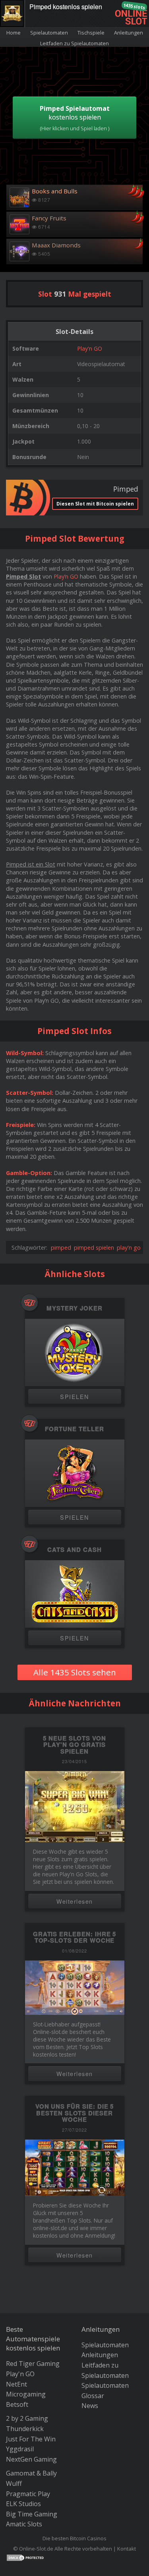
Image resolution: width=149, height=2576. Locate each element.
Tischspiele (91, 33)
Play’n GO (66, 576)
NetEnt (16, 2384)
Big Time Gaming (32, 2514)
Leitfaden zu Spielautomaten (74, 43)
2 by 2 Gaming (27, 2418)
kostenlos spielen (75, 118)
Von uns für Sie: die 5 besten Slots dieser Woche (75, 2113)
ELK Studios (23, 2504)
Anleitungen (129, 33)
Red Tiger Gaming (33, 2364)
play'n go (129, 1247)
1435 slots (134, 6)
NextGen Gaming (31, 2459)
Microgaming (26, 2394)
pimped (61, 1247)
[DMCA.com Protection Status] (26, 2557)
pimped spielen (94, 1247)
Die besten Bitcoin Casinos (74, 2538)
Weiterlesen (75, 1901)
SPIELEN (74, 1396)
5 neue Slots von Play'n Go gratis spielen (74, 1745)
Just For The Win (31, 2439)
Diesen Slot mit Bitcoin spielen (95, 504)
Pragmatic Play (28, 2494)
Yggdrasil (20, 2449)
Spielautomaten (49, 33)
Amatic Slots (24, 2524)
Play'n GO (90, 348)
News (90, 2406)
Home (14, 33)
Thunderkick (25, 2429)
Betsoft (17, 2404)
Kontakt (127, 2549)
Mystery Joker (74, 1308)
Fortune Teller (74, 1429)
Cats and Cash (74, 1550)
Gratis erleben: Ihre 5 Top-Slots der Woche (75, 1937)
